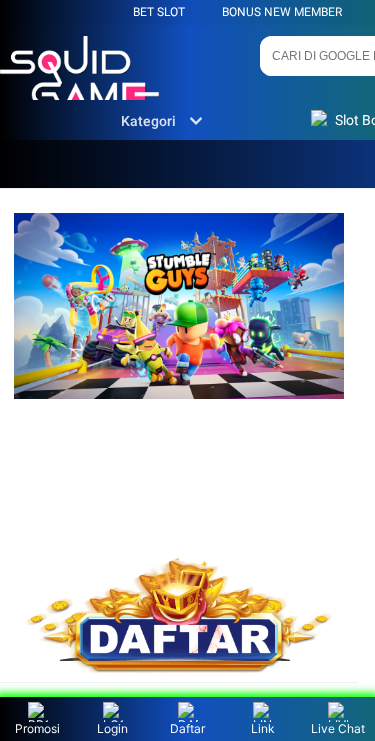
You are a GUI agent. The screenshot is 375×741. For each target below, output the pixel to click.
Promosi (37, 728)
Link (263, 728)
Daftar (187, 728)
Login (112, 728)
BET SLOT (159, 12)
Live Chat (338, 728)
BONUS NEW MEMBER (282, 12)
